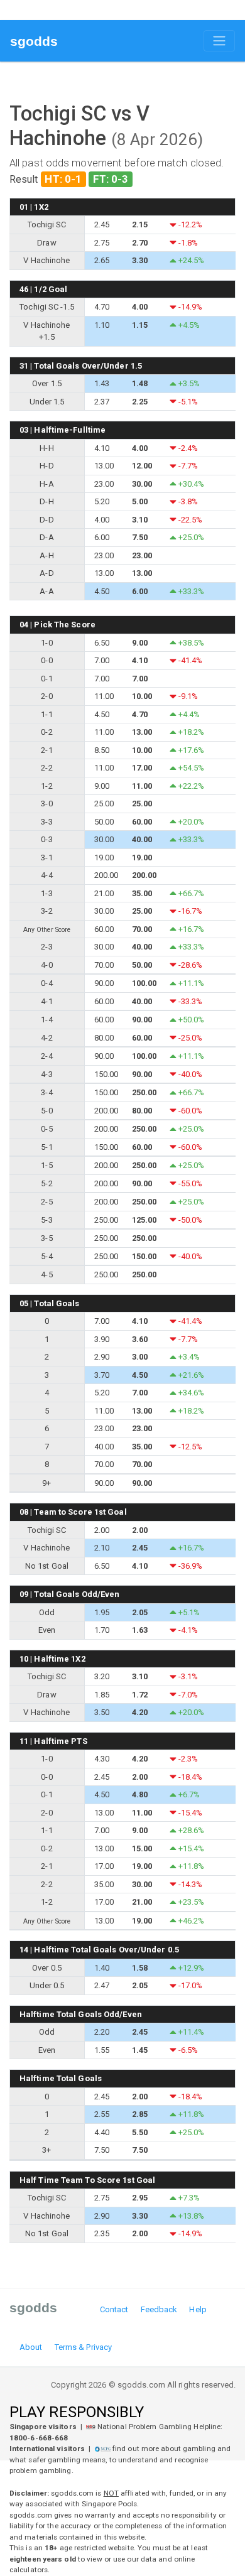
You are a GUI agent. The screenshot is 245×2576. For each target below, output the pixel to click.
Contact (114, 2309)
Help (198, 2309)
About (31, 2347)
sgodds (34, 41)
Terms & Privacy (84, 2347)
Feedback (159, 2309)
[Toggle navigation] (219, 41)
